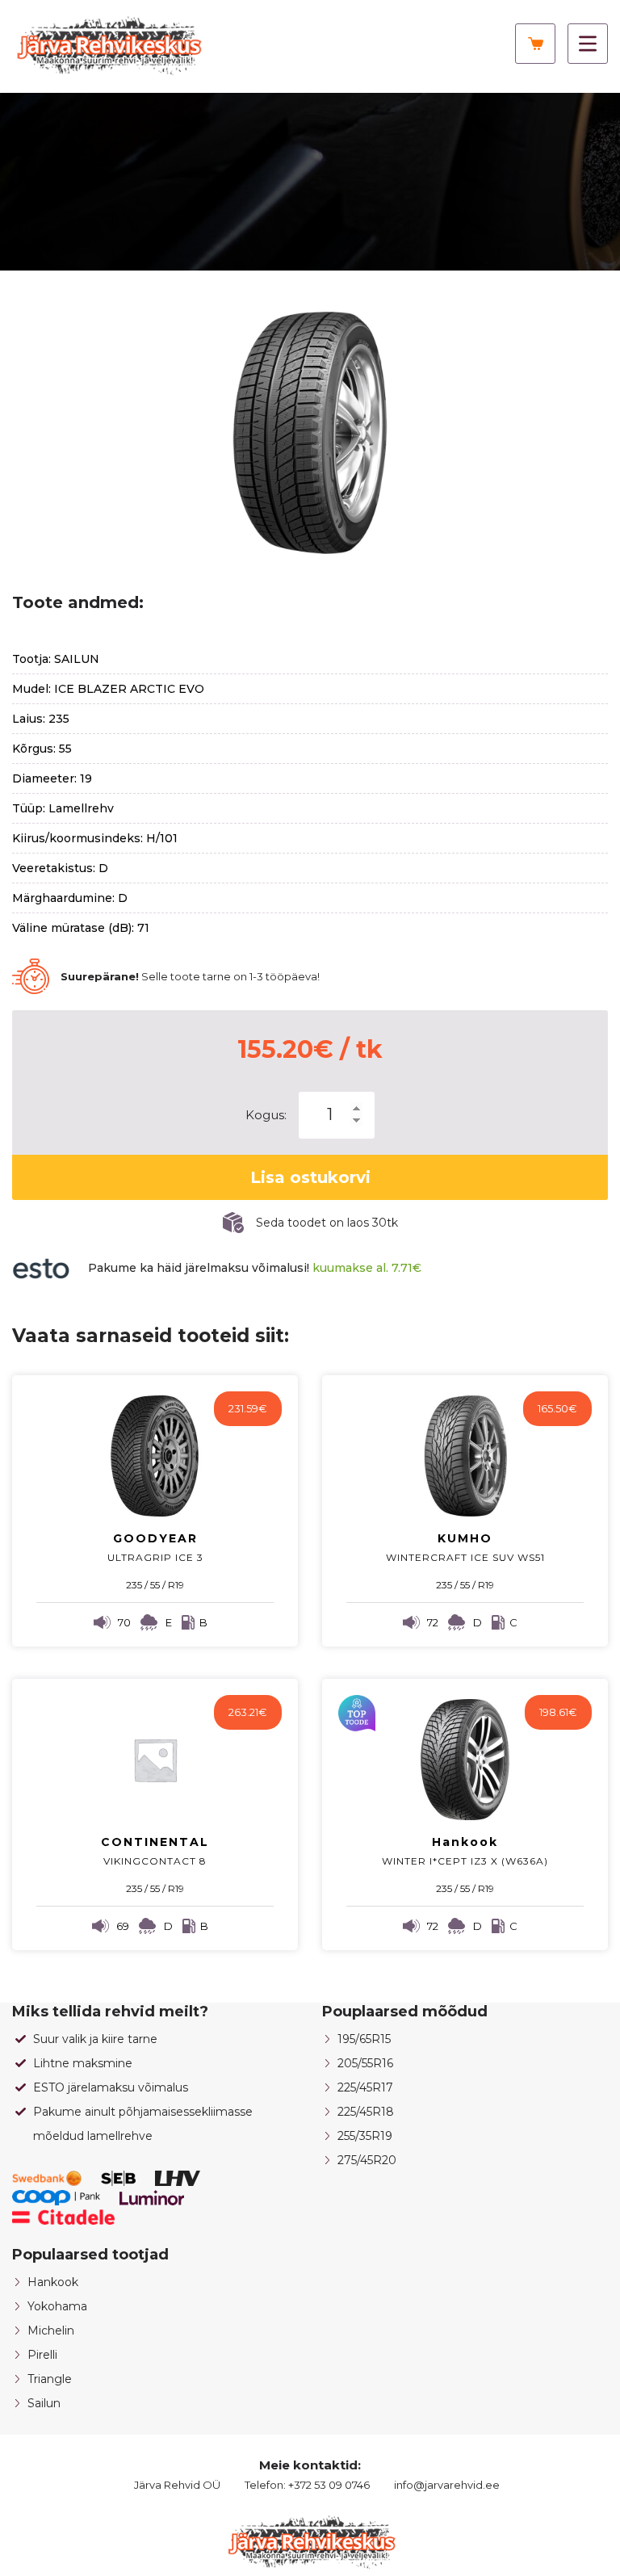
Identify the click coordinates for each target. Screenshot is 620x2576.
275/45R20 (367, 2160)
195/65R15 (364, 2039)
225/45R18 (366, 2112)
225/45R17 (365, 2087)
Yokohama (57, 2306)
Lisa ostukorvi (310, 1177)
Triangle (50, 2379)
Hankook (53, 2282)
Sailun (44, 2403)
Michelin (51, 2331)
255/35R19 (365, 2136)
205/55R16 (365, 2063)
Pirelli (42, 2355)
